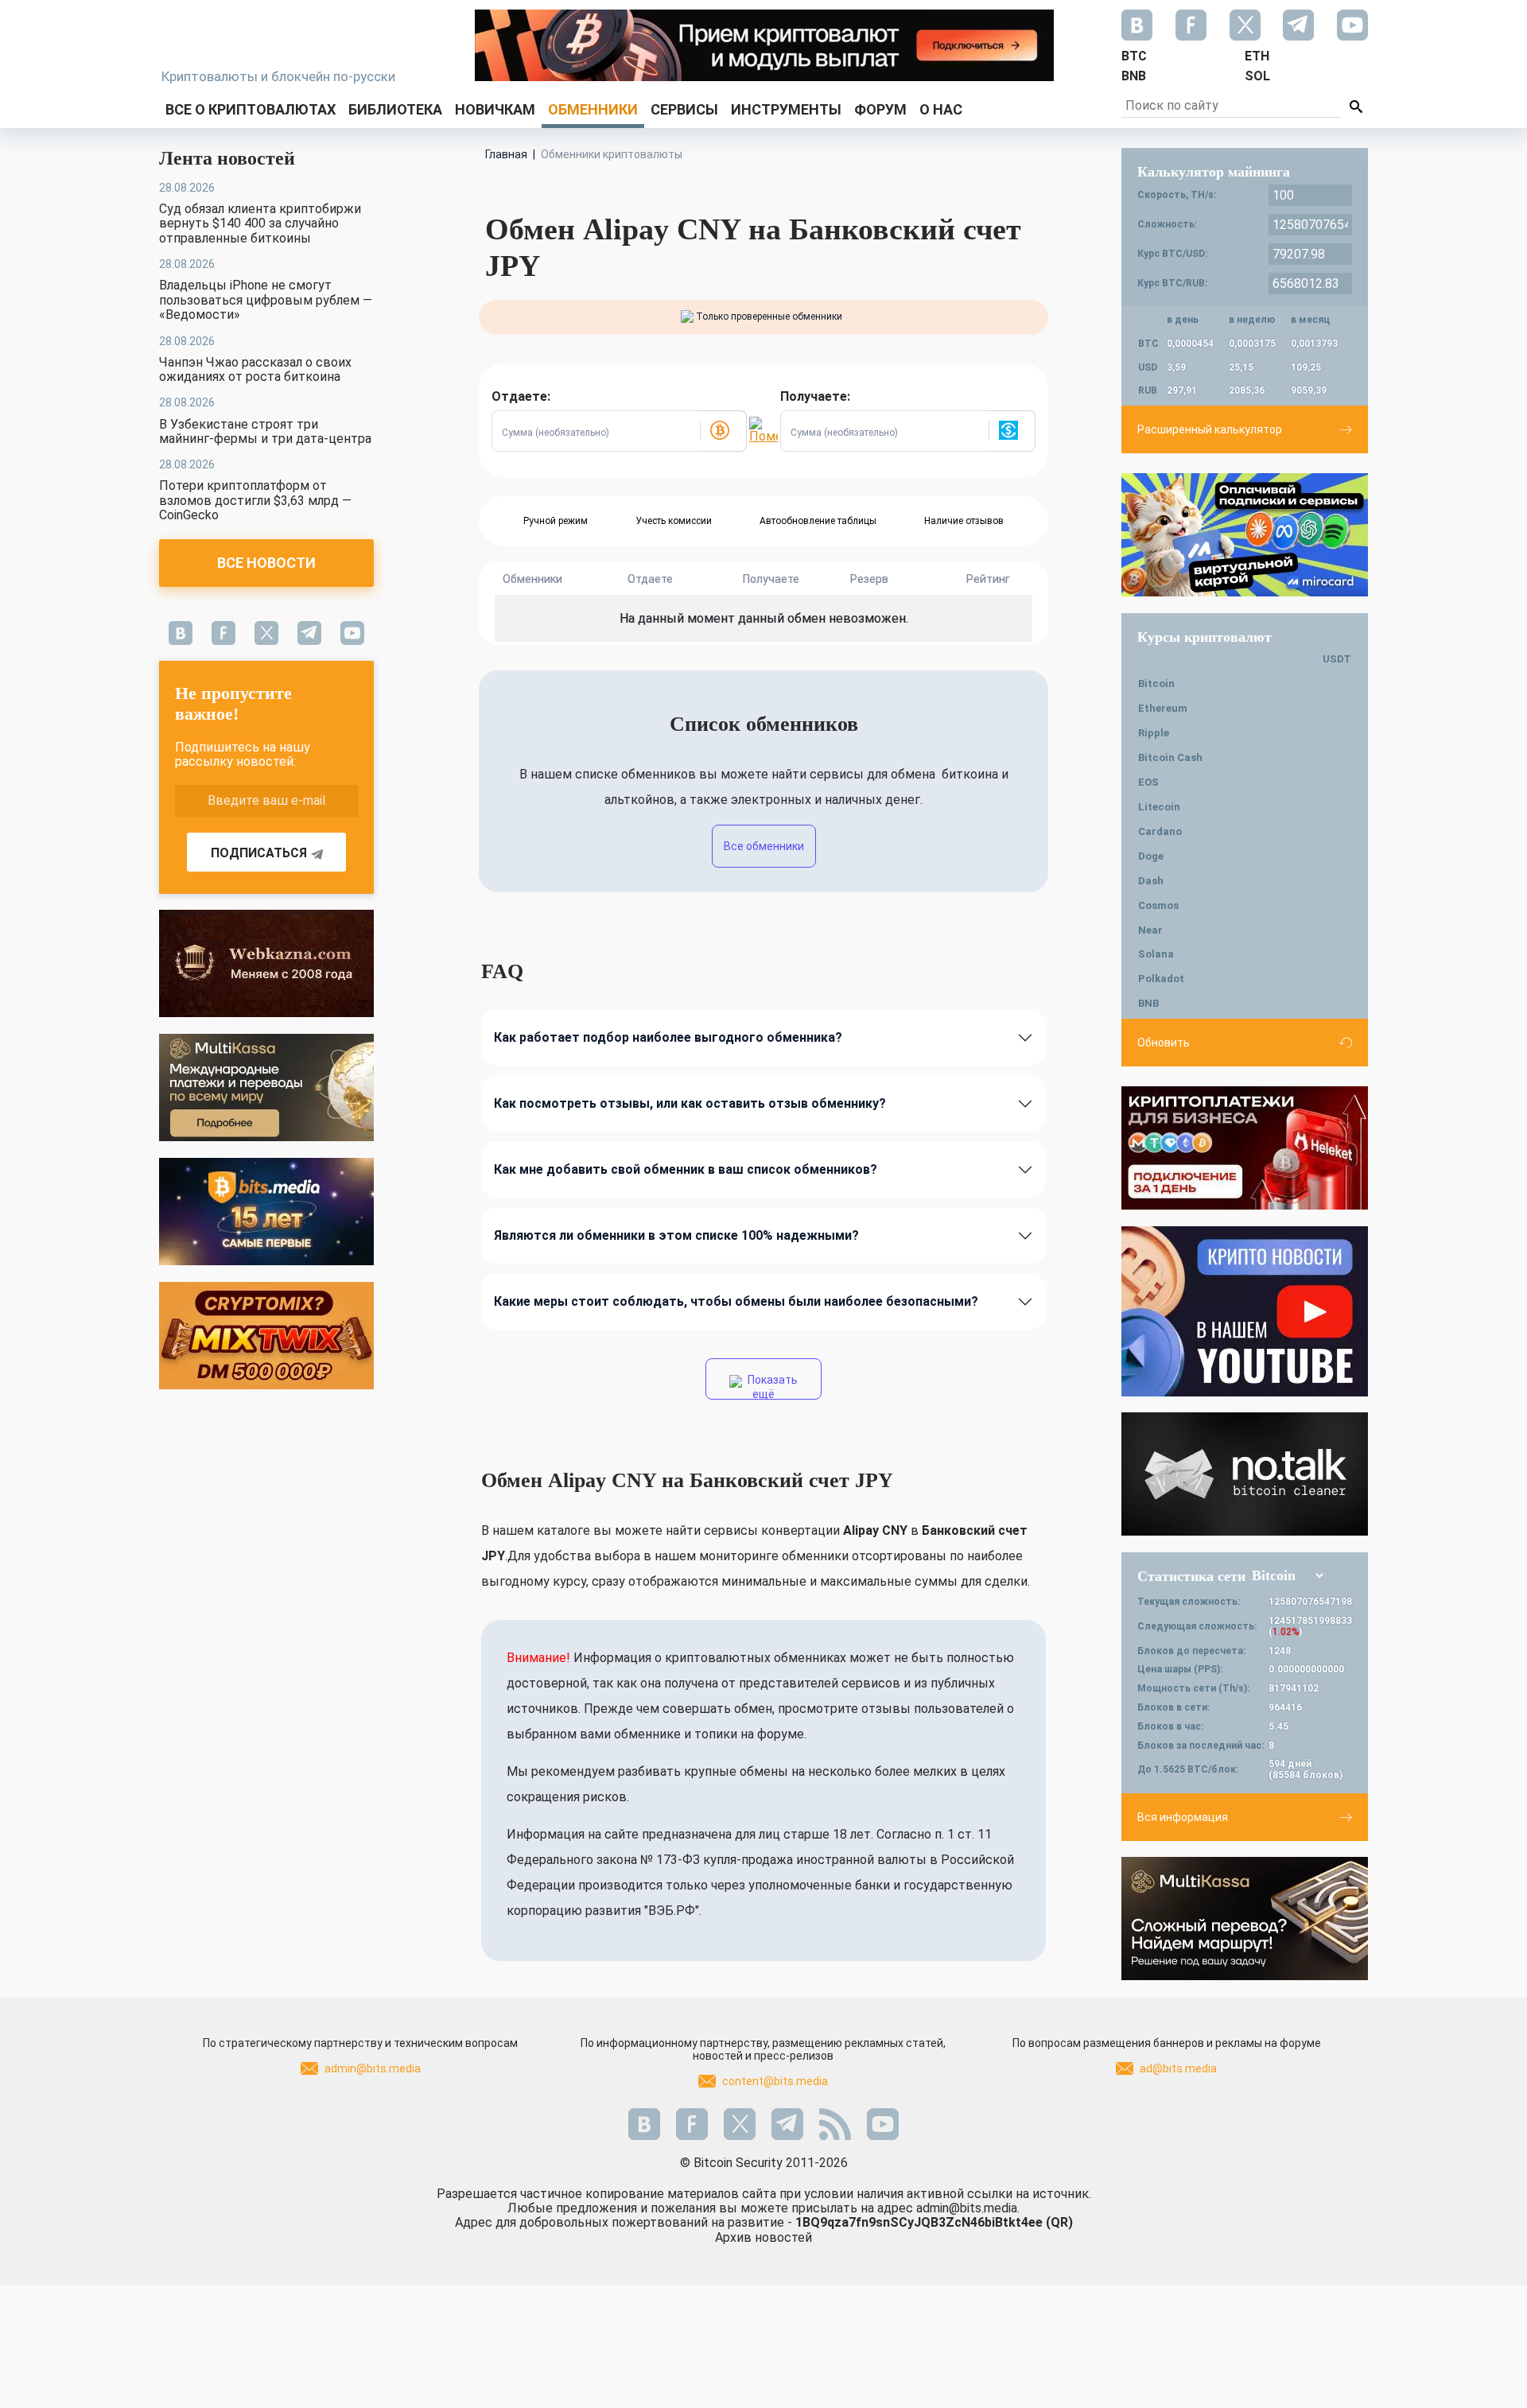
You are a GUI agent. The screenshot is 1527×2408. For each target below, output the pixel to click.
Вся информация (1183, 1817)
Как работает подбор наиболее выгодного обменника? (668, 1037)
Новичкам (495, 109)
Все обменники (764, 846)
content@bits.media (775, 2081)
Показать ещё (771, 1387)
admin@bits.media (373, 2068)
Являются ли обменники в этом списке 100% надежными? (676, 1235)
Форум (880, 109)
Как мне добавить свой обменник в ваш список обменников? (686, 1169)
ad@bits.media (1178, 2068)
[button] (723, 431)
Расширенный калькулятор (1210, 429)
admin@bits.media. (968, 2208)
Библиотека (395, 109)
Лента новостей (227, 158)
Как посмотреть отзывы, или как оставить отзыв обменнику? (690, 1103)
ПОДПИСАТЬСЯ (259, 853)
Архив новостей (763, 2237)
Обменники (593, 109)
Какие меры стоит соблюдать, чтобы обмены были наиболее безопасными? (736, 1301)
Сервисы (684, 109)
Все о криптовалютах (251, 109)
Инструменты (786, 109)
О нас (941, 109)
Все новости (266, 563)
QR (1059, 2222)
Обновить (1164, 1043)
